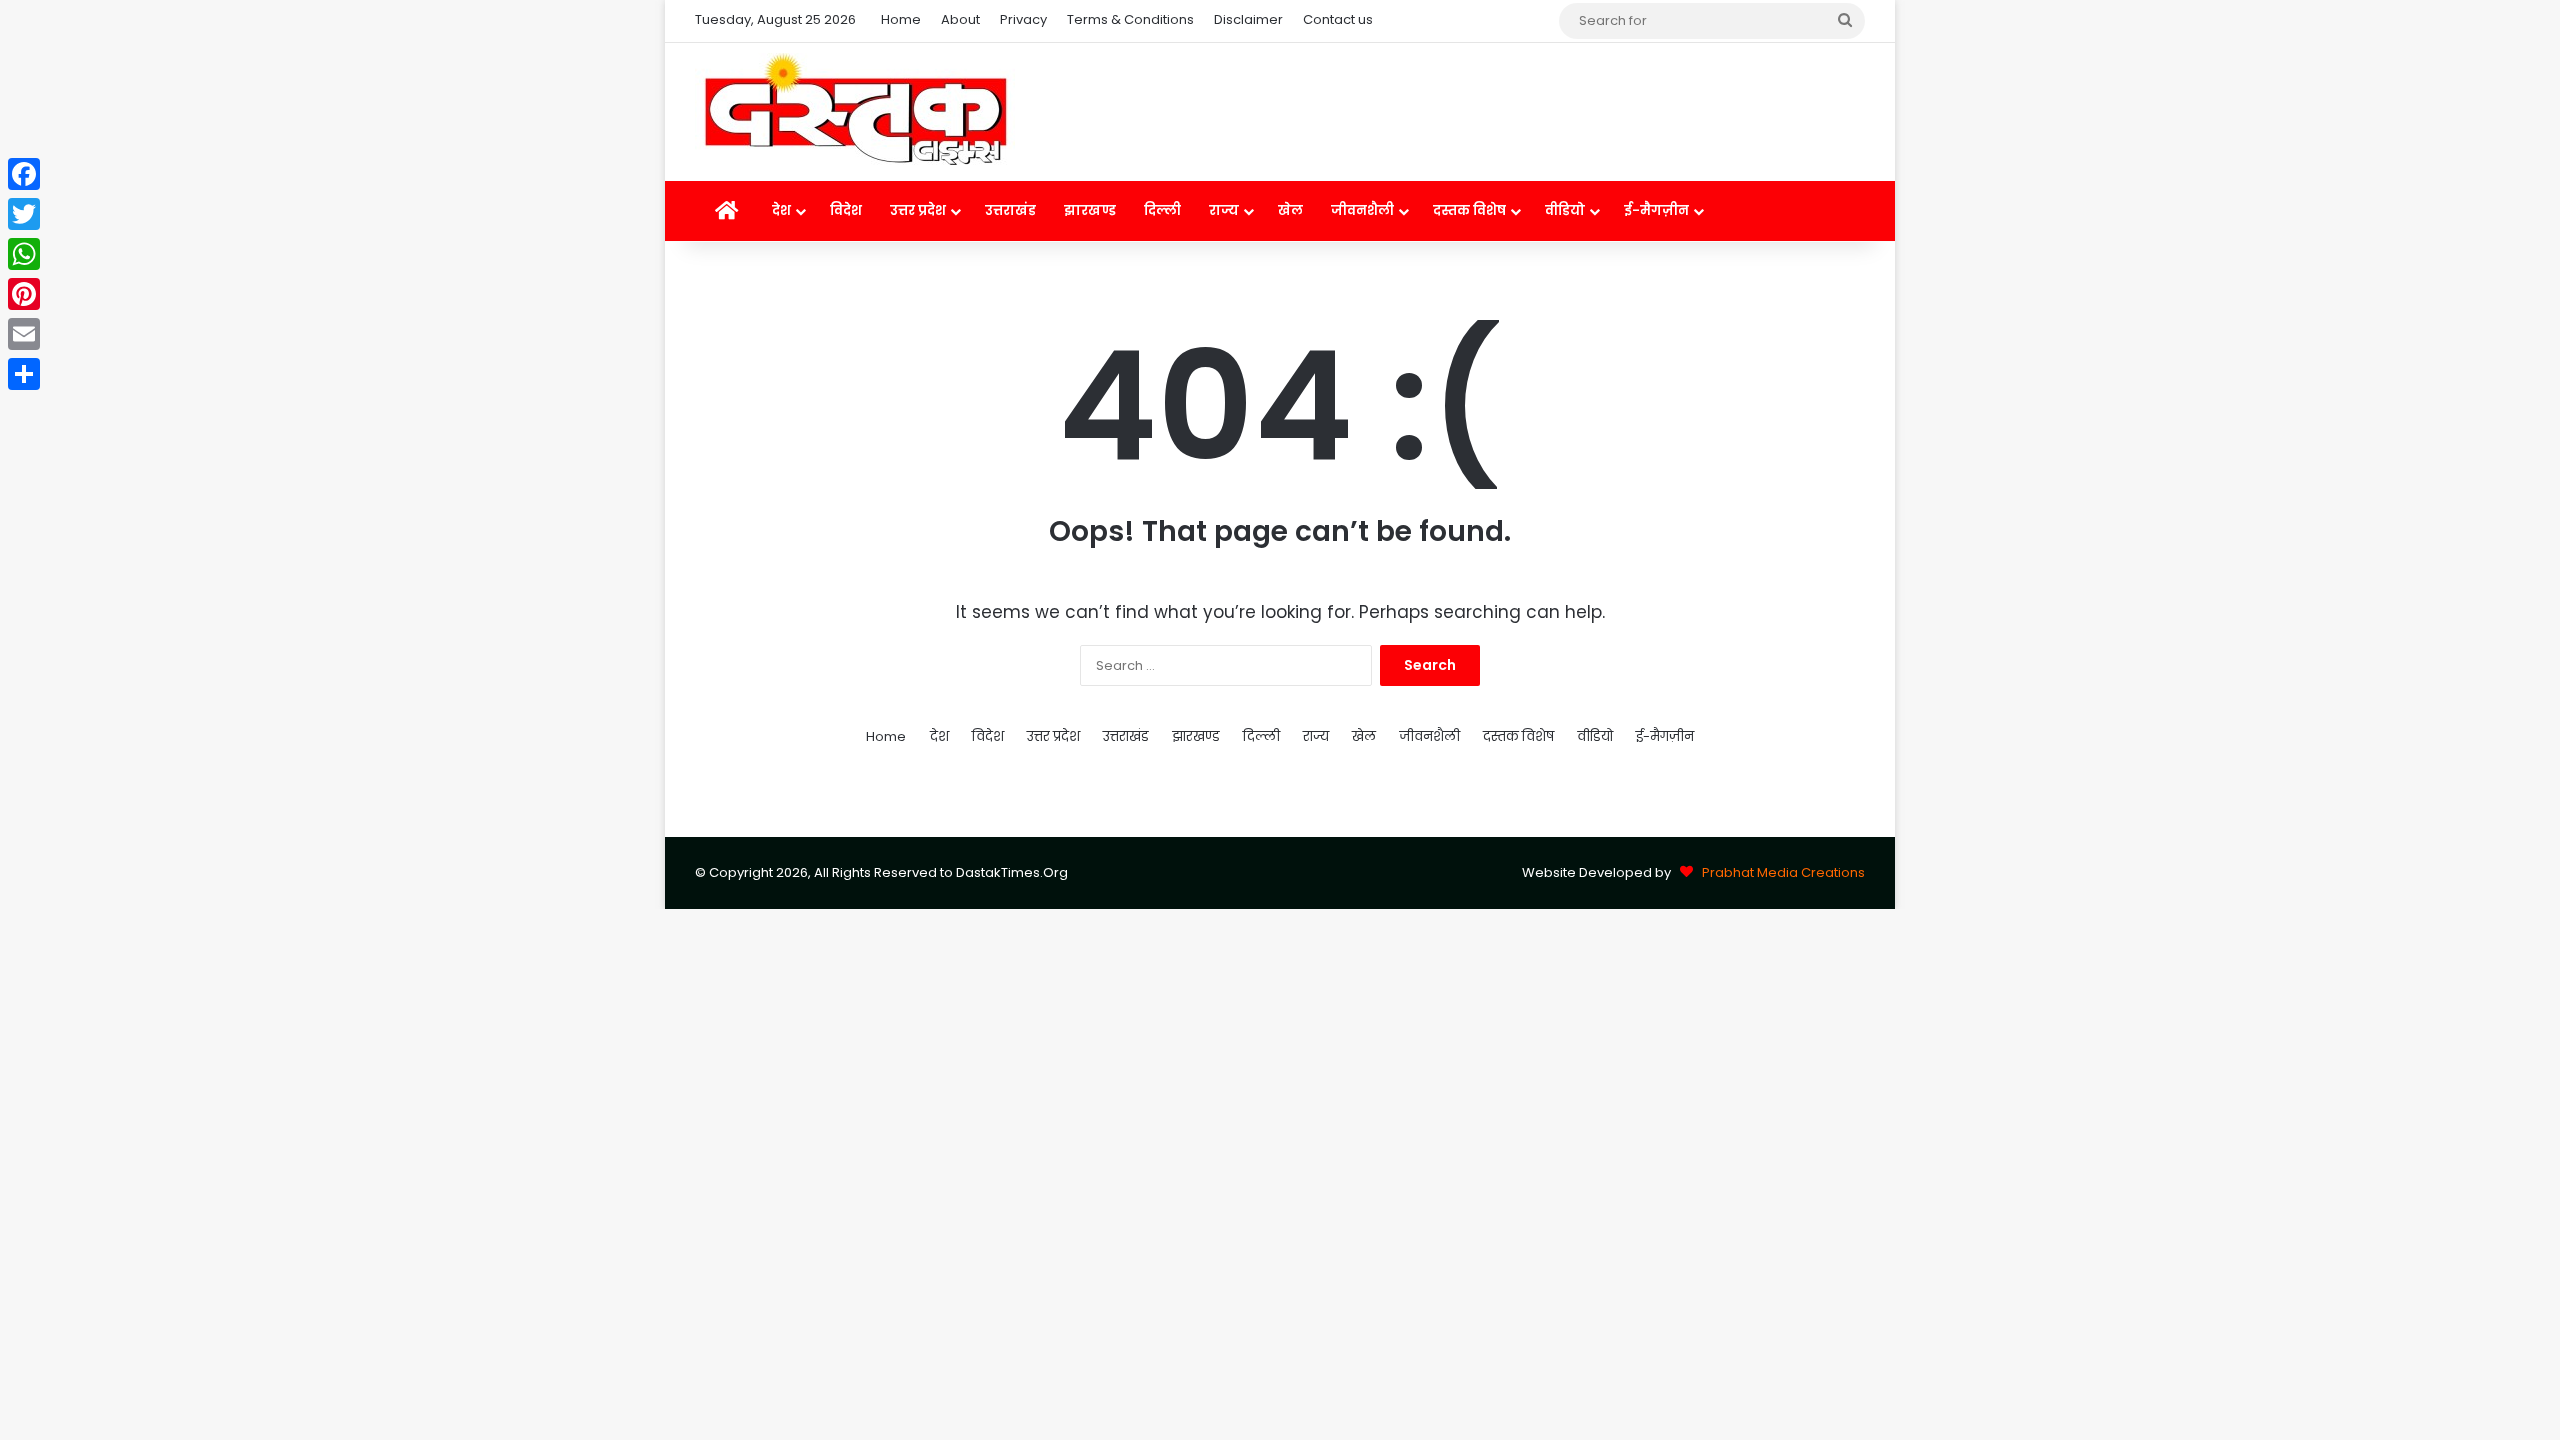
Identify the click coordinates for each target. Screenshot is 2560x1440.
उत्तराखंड (1010, 210)
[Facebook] (24, 174)
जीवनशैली (1362, 210)
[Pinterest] (24, 294)
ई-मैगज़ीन (1656, 210)
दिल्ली (1162, 210)
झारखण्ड (1090, 210)
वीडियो (1565, 210)
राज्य (1224, 210)
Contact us (1338, 19)
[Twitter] (24, 214)
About (960, 19)
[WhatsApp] (24, 254)
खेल (1290, 210)
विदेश (846, 210)
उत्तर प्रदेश (918, 210)
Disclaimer (1248, 19)
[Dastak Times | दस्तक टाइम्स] (855, 112)
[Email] (24, 334)
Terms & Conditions (1130, 19)
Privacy (1023, 19)
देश (781, 210)
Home (901, 19)
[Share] (24, 374)
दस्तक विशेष (1469, 210)
